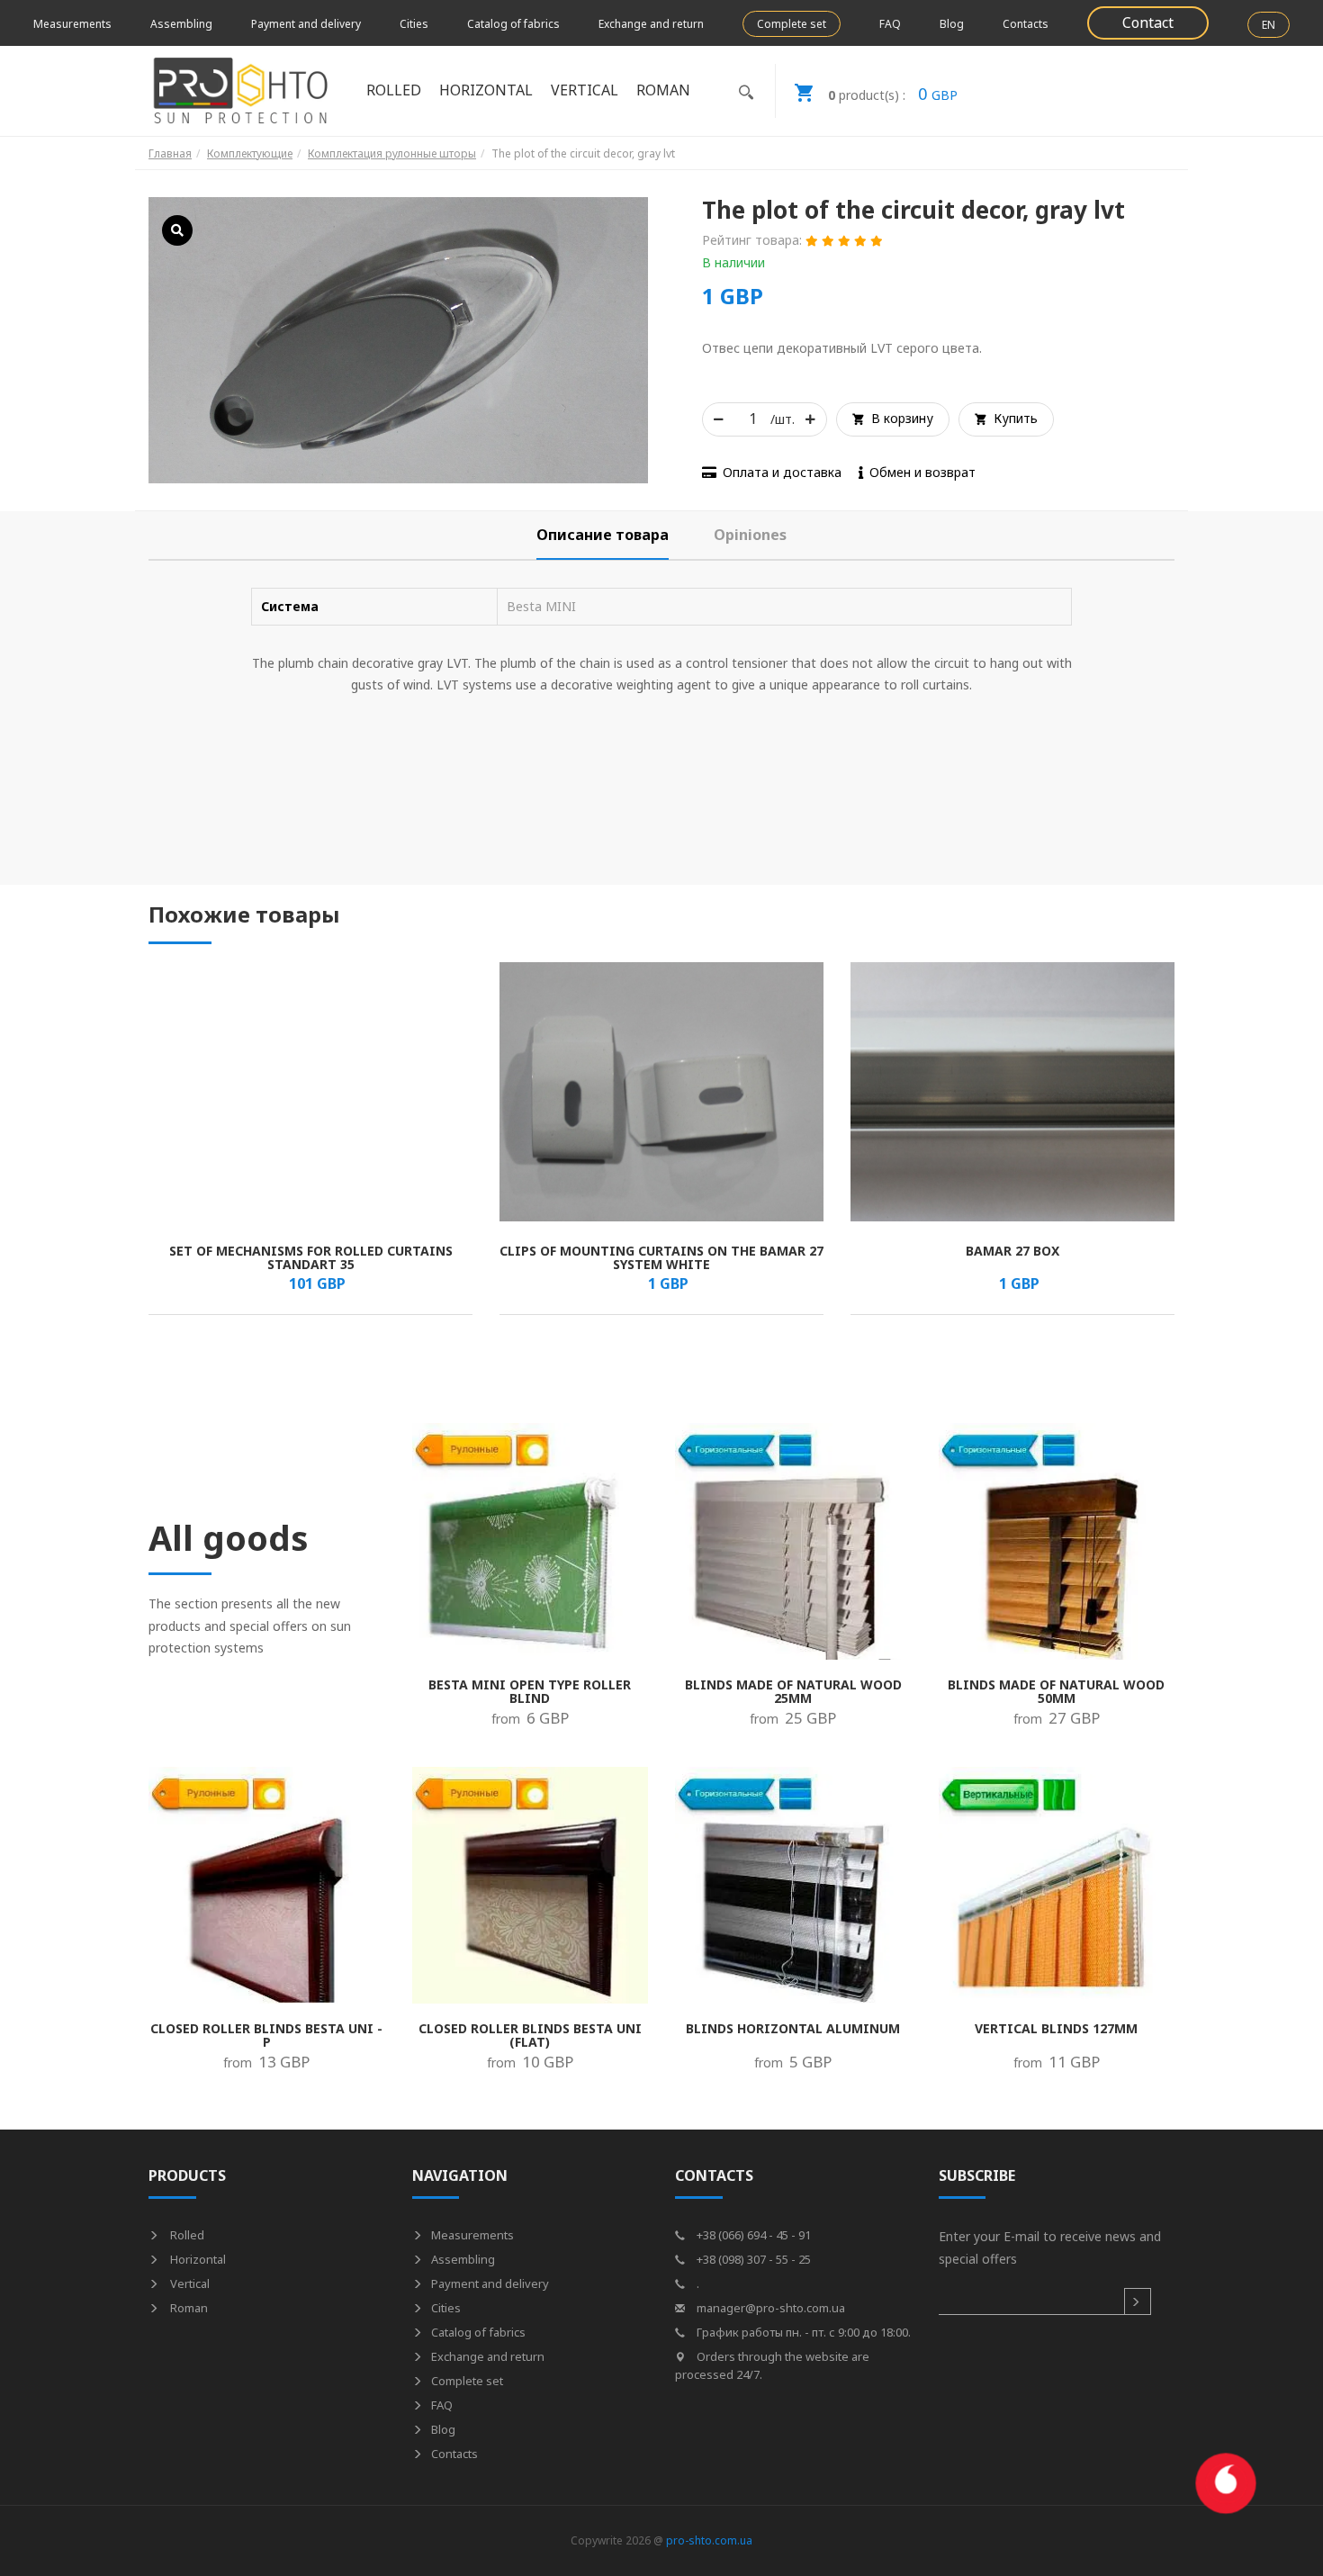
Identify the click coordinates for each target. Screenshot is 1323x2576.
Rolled (186, 2235)
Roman (188, 2308)
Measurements (72, 24)
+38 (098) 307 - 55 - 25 (752, 2259)
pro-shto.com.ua (709, 2540)
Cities (414, 24)
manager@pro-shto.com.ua (769, 2308)
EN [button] (1269, 25)
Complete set (792, 24)
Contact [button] (1148, 23)
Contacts (1026, 24)
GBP (893, 94)
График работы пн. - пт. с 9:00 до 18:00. (802, 2332)
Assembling (181, 24)
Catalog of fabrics (513, 24)
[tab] (603, 535)
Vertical (189, 2283)
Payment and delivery (306, 24)
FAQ (890, 24)
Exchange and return (651, 24)
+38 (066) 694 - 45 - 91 (752, 2235)
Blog (952, 24)
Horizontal (197, 2259)
